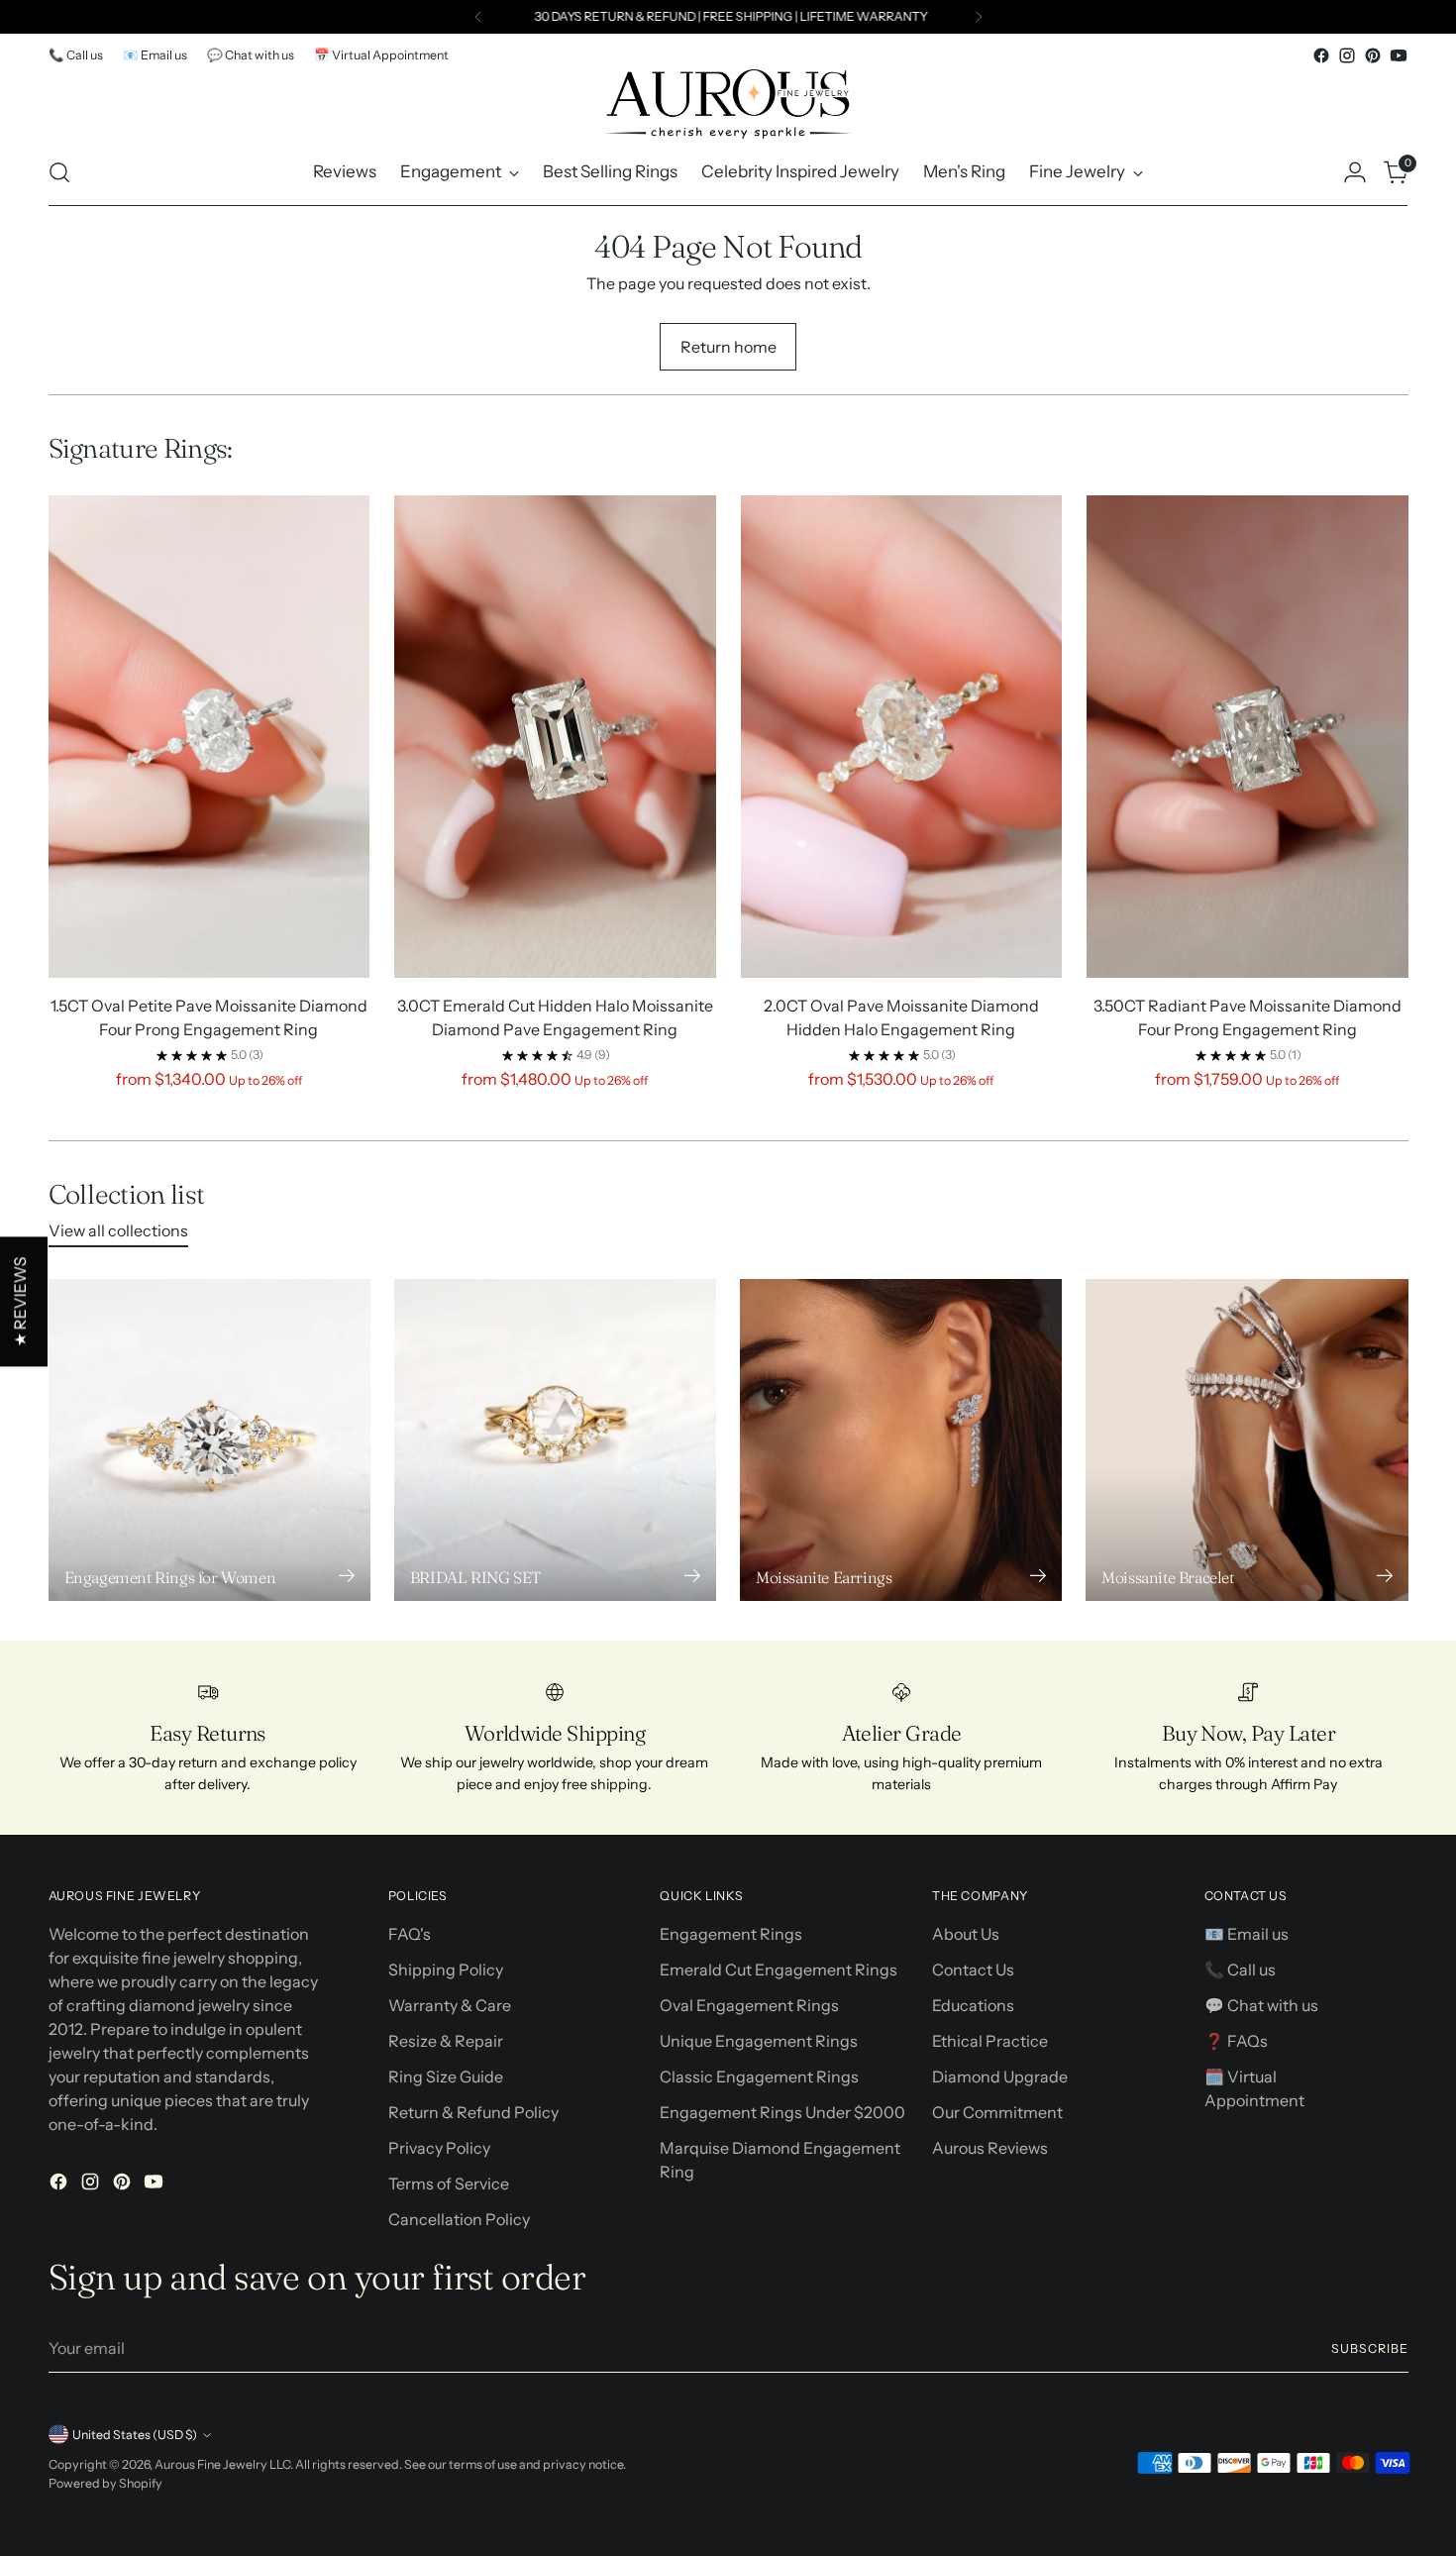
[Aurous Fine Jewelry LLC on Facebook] (1321, 55)
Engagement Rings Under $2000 (782, 2112)
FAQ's (410, 1934)
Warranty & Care (450, 2005)
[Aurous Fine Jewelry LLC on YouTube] (1399, 55)
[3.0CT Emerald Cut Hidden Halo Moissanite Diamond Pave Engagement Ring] (555, 737)
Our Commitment (997, 2112)
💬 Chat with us (1261, 2005)
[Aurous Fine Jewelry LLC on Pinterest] (1373, 55)
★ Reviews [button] (20, 1302)
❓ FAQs (1236, 2041)
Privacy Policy (439, 2148)
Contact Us (973, 1970)
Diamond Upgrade (1000, 2077)
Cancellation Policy (459, 2219)
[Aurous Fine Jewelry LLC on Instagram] (1347, 55)
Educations (973, 2005)
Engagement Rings (731, 1934)
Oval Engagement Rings (749, 2005)
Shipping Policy (446, 1970)
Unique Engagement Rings (759, 2041)
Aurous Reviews (990, 2148)
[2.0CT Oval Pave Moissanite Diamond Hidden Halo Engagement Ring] (902, 737)
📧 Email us (1247, 1934)
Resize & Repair (446, 2041)
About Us (966, 1934)
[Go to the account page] (1355, 172)
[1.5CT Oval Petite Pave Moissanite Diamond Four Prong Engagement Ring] (209, 737)
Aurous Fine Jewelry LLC (222, 2464)
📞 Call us (1240, 1970)
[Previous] (478, 17)
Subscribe (1369, 2348)
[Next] (979, 17)
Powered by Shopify (105, 2483)
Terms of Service (449, 2183)
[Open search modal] (59, 172)
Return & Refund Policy (473, 2112)
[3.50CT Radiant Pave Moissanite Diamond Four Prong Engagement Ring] (1248, 737)
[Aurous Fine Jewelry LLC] (728, 104)
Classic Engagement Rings (759, 2077)
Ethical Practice (990, 2041)
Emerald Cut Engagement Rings (779, 1970)
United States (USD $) (135, 2435)
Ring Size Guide (446, 2077)
